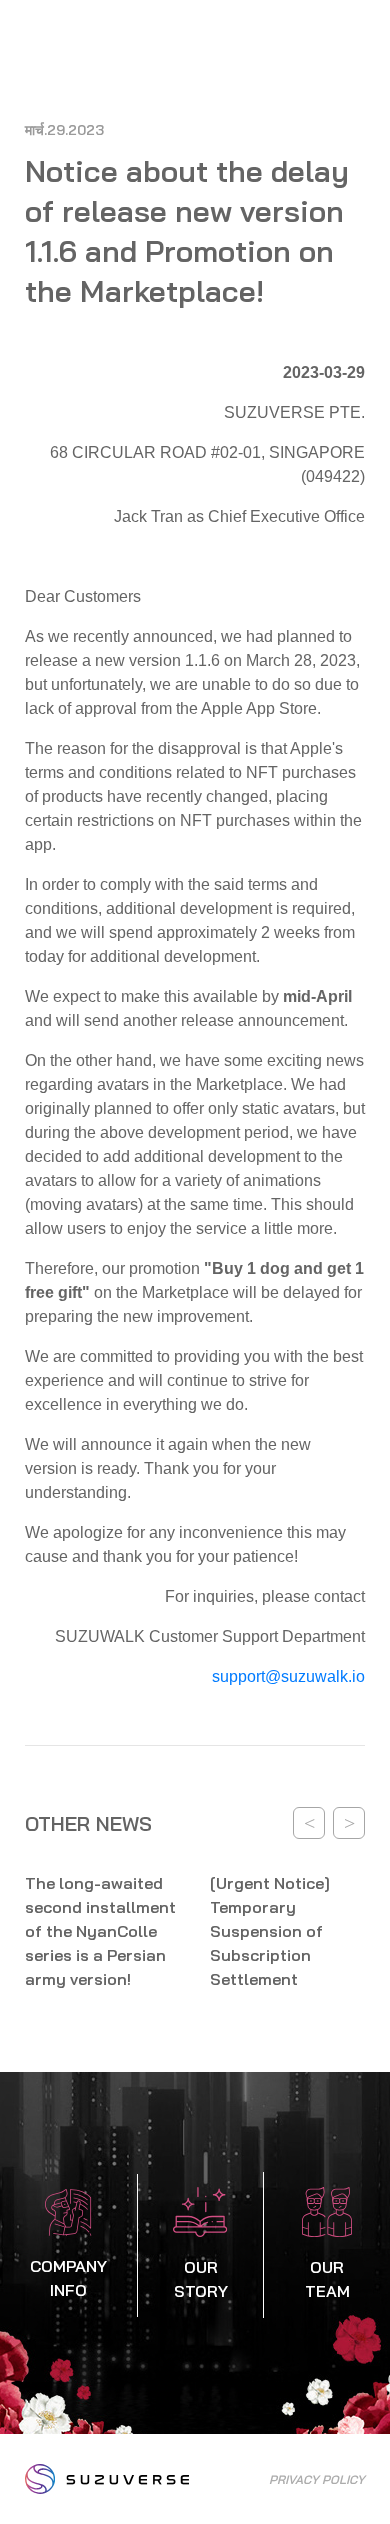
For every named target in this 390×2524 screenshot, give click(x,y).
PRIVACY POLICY (317, 2479)
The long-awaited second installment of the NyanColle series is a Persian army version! (100, 1931)
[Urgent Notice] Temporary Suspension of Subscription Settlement (270, 1931)
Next (349, 1823)
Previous (309, 1823)
